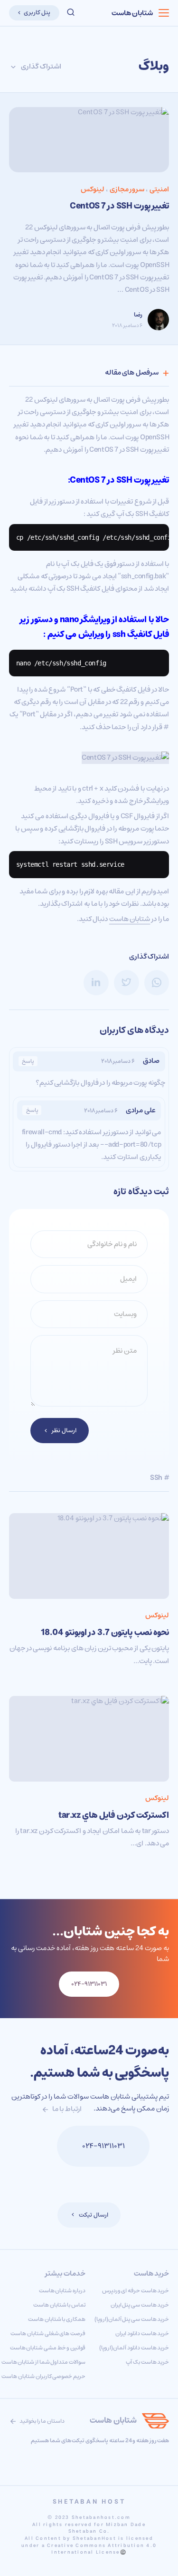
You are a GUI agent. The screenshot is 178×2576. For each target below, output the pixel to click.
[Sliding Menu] (164, 13)
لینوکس (93, 189)
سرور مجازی (127, 189)
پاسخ (28, 1061)
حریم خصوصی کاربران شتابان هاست (43, 2376)
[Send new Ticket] (41, 2146)
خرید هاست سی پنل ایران (140, 2305)
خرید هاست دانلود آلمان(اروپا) (134, 2348)
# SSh (159, 1478)
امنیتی (159, 189)
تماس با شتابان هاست (59, 2305)
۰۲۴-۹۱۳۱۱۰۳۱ (103, 2146)
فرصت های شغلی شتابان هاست (48, 2333)
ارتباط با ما (66, 2109)
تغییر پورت (152, 480)
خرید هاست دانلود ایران (142, 2333)
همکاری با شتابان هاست (57, 2319)
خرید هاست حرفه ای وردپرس (136, 2291)
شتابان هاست (132, 13)
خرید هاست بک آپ (147, 2362)
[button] (71, 13)
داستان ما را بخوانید (42, 2421)
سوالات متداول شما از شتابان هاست (43, 2362)
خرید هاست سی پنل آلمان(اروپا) (132, 2319)
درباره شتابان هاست (62, 2291)
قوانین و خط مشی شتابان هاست (48, 2348)
